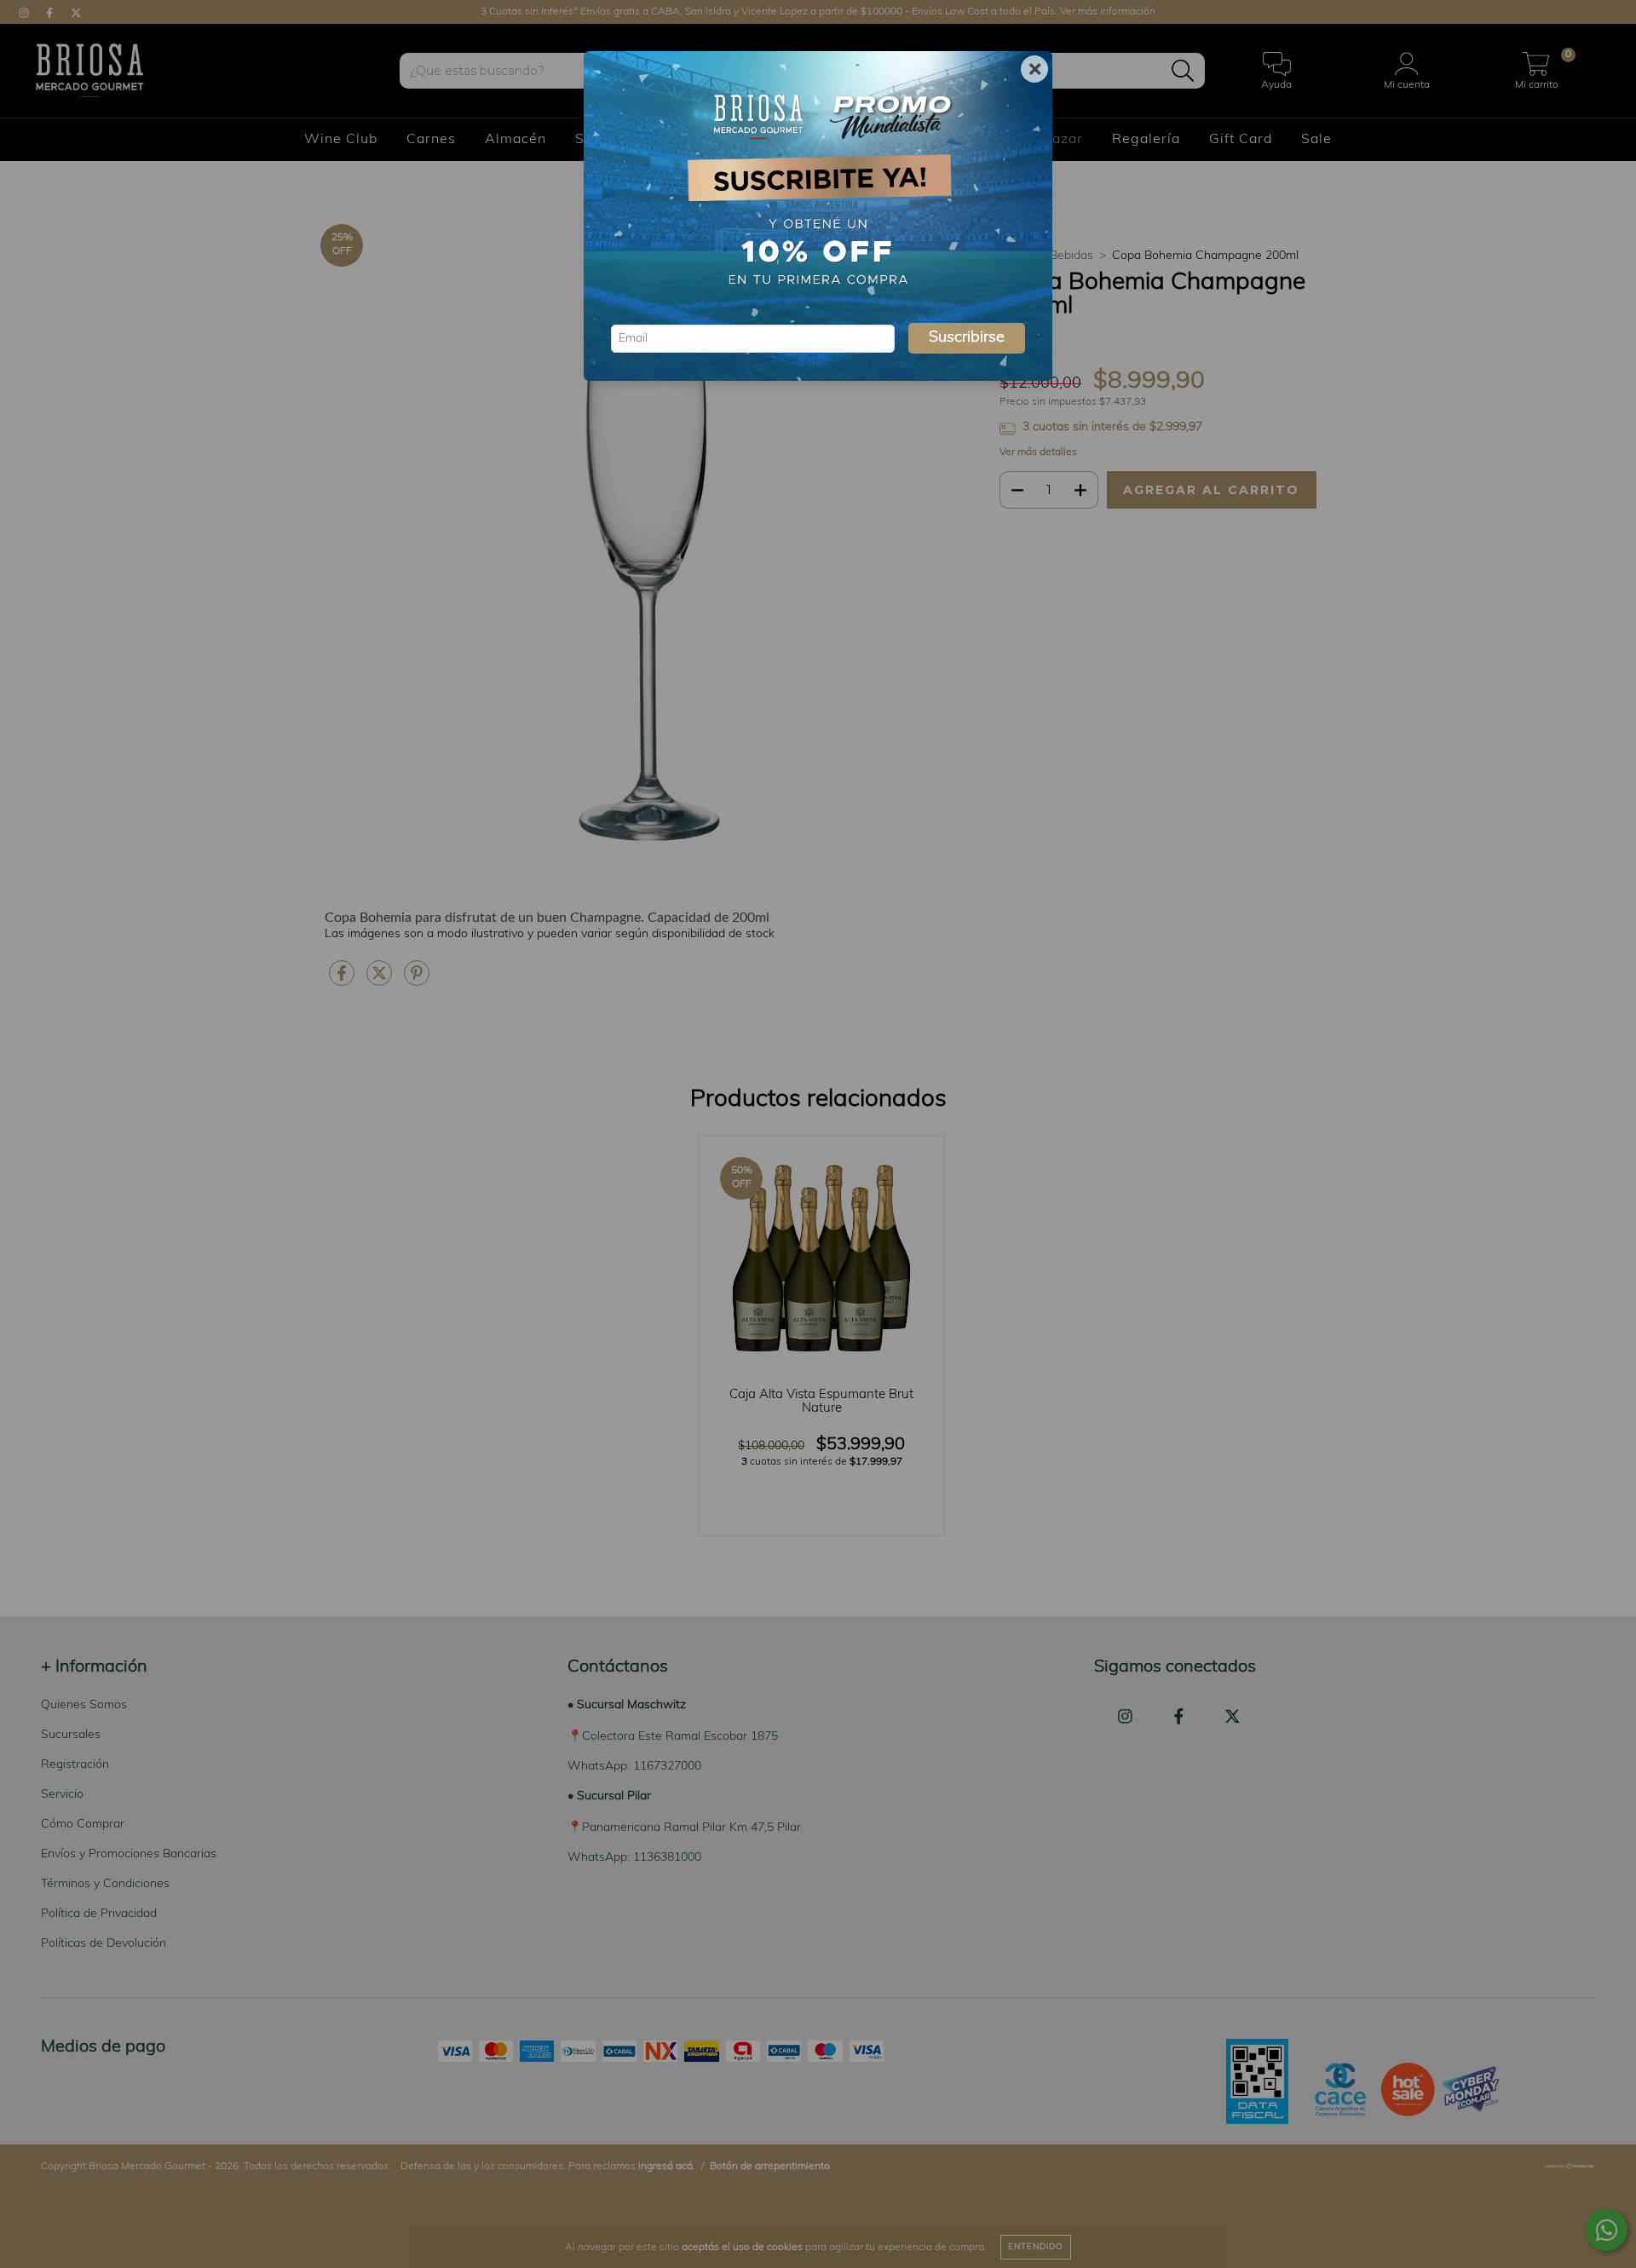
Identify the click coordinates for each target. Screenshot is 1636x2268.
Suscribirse (967, 338)
